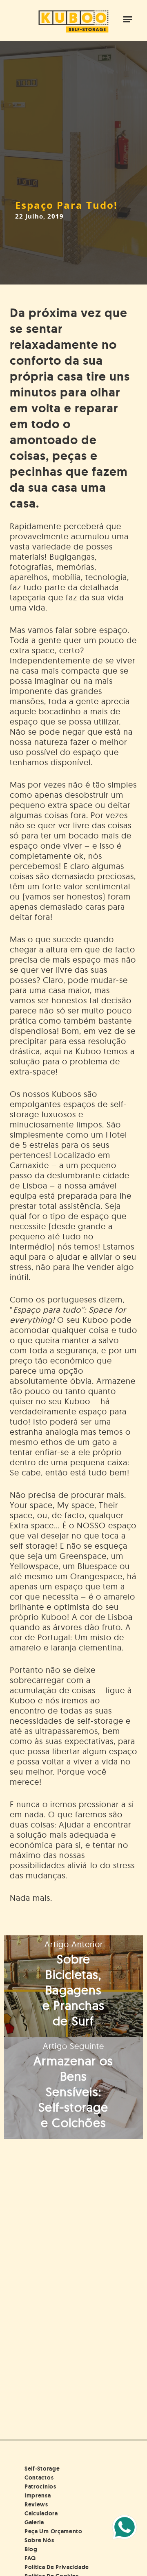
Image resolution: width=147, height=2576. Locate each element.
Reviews (36, 2504)
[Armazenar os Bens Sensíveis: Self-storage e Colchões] (73, 2088)
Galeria (34, 2522)
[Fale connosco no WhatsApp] (125, 2527)
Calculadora (41, 2513)
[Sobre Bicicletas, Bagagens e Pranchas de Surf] (73, 1986)
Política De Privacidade (57, 2567)
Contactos (39, 2478)
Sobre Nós (39, 2540)
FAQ (30, 2558)
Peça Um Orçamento (53, 2531)
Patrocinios (40, 2486)
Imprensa (38, 2495)
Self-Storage (42, 2469)
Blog (31, 2549)
